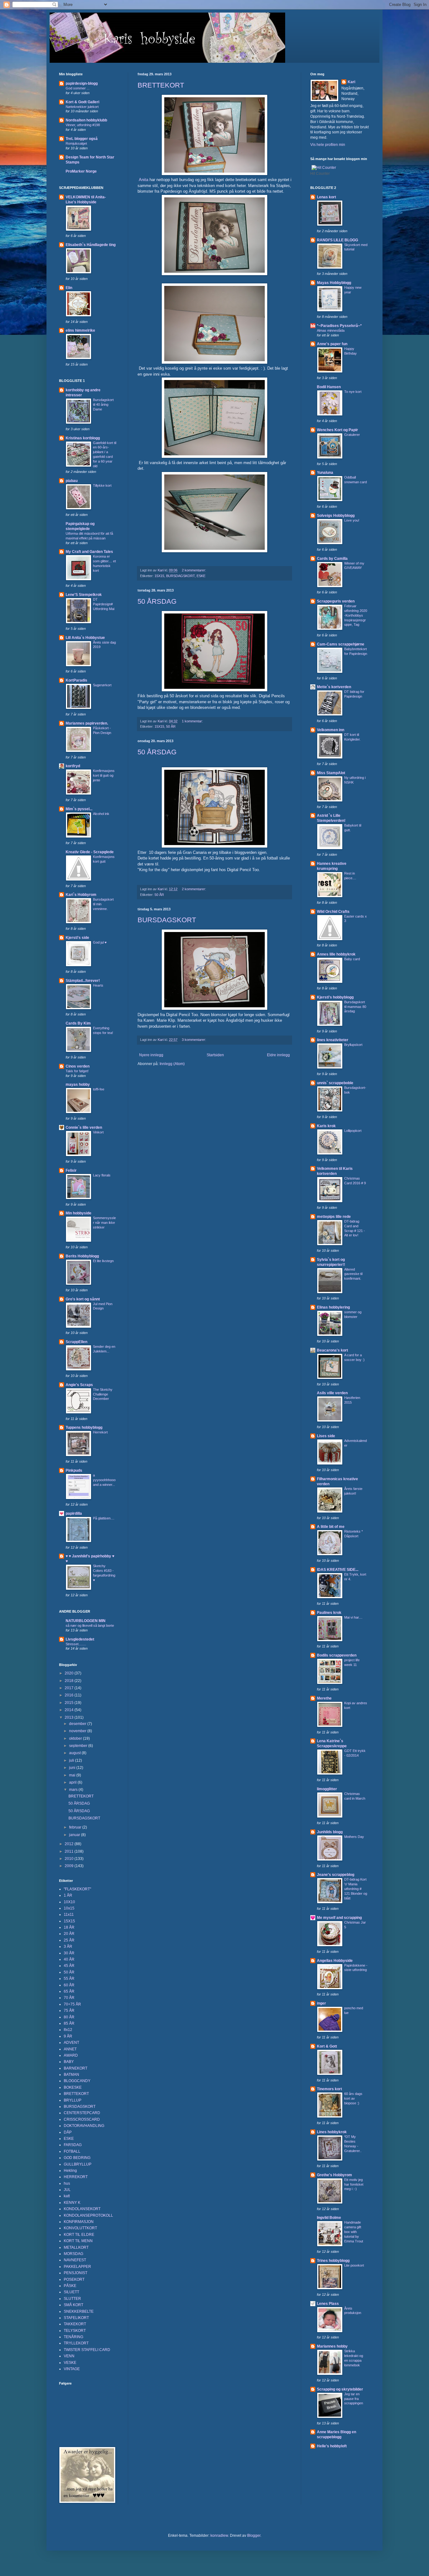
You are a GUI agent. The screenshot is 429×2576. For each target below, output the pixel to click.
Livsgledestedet (80, 1639)
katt (67, 2196)
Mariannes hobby (332, 2346)
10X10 (69, 1902)
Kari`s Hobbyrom (81, 895)
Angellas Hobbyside (335, 1961)
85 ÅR (69, 2023)
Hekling (70, 2171)
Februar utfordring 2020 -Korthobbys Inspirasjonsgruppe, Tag (356, 615)
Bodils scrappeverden (337, 1655)
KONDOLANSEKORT (82, 2209)
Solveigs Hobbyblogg (336, 516)
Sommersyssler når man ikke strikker (104, 1223)
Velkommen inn (331, 730)
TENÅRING (73, 2337)
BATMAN (71, 2075)
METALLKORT (76, 2247)
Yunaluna (325, 473)
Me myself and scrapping (339, 1918)
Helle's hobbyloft (332, 2446)
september (79, 1746)
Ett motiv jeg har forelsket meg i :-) (354, 2184)
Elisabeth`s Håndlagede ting (91, 245)
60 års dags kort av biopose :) (353, 2098)
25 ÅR (69, 1940)
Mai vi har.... (353, 1617)
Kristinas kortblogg (83, 438)
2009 (70, 1866)
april (73, 1782)
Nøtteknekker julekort (82, 107)
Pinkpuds (74, 1470)
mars (74, 1790)
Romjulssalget (76, 143)
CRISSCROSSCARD (82, 2119)
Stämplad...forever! (83, 981)
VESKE (70, 2363)
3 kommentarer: (194, 1040)
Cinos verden (78, 1066)
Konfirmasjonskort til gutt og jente (104, 775)
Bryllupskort (353, 1045)
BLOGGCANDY (77, 2081)
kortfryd (73, 766)
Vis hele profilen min (328, 145)
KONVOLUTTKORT (80, 2228)
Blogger (254, 2536)
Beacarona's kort (332, 1350)
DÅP (68, 2132)
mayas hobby (78, 1084)
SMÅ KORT (73, 2305)
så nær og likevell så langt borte (90, 1625)
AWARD (71, 2055)
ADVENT (71, 2043)
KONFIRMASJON (79, 2222)
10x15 (69, 1908)
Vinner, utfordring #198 (83, 125)
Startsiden (215, 1055)
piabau (72, 481)
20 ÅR (69, 1934)
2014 (70, 1710)
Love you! (352, 520)
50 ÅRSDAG (157, 601)
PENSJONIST (76, 2273)
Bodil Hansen (329, 387)
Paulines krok (329, 1613)
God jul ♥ (100, 942)
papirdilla (74, 1513)
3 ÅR (68, 1947)
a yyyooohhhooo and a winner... (104, 1480)
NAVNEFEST (75, 2260)
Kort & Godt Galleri (82, 102)
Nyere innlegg (151, 1055)
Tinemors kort (329, 2089)
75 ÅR (69, 2011)
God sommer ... (78, 88)
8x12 (68, 2030)
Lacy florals (102, 1175)
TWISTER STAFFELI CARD (87, 2350)
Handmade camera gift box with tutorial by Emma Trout (354, 2232)
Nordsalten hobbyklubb (86, 120)
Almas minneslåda (331, 330)
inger (321, 2003)
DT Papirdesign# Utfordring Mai (104, 604)
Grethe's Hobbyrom (334, 2175)
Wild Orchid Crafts (333, 912)
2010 (70, 1859)
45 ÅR (69, 1966)
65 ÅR (69, 1991)
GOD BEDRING (77, 2158)
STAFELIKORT (76, 2318)
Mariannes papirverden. (87, 723)
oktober (76, 1738)
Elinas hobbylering (333, 1307)
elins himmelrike (80, 330)
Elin (69, 288)
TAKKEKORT (75, 2324)
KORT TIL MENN (78, 2241)
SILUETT (71, 2292)
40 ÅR (69, 1959)
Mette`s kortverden (334, 687)
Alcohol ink (101, 814)
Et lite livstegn (103, 1261)
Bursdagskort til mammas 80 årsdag (355, 1007)
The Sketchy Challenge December (103, 1394)
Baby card (352, 959)
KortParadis (76, 680)
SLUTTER (72, 2299)
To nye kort (353, 392)
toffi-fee (99, 1089)
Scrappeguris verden (336, 601)
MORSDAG (73, 2254)
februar (76, 1827)
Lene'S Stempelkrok (84, 595)
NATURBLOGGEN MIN (86, 1621)
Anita (143, 180)
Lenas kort (326, 197)
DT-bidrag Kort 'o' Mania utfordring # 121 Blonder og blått (356, 1889)
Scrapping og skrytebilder (340, 2389)
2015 (70, 1703)
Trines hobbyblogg (333, 2261)
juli (72, 1760)
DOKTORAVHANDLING (84, 2126)
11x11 (69, 1915)
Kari (351, 82)
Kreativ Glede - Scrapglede (90, 852)
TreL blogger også (82, 139)
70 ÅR (69, 1998)
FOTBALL (72, 2151)
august (75, 1753)
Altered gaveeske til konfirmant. (353, 1274)
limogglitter (327, 1789)
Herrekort (100, 1432)
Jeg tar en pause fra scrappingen (354, 2399)
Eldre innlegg (278, 1055)
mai (73, 1775)
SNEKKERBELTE (79, 2311)
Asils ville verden (332, 1393)
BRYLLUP (73, 2100)
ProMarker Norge (81, 171)
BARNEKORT (76, 2068)
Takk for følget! (77, 1071)
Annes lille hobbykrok (336, 954)
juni (73, 1768)
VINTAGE (72, 2369)
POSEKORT (74, 2279)
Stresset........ (76, 1644)
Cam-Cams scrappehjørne (341, 644)
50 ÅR (171, 726)
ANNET (70, 2049)
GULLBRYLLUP (78, 2164)
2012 (70, 1844)
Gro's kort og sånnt (83, 1299)
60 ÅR (69, 1985)
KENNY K (72, 2203)
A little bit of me (331, 1527)
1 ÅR (68, 1895)
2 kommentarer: (194, 570)
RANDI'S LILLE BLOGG (337, 240)
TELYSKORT (75, 2331)
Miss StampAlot (331, 773)
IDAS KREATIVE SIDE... (338, 1570)
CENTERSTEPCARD (82, 2113)
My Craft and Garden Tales (89, 552)
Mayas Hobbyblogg (334, 283)
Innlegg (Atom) (172, 1064)
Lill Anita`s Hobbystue (85, 638)
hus (67, 2183)
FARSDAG (73, 2145)
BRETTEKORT (161, 85)
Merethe (324, 1698)
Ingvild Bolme (329, 2218)
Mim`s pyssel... (79, 809)
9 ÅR (68, 2036)
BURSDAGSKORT (180, 576)
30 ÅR (69, 1953)
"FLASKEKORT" (77, 1889)
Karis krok (326, 1126)
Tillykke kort (102, 485)
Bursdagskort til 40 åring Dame (103, 404)
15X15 (159, 576)
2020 (70, 1673)
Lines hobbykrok (332, 2132)
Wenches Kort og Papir (337, 430)
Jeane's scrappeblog (336, 1875)
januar (75, 1835)
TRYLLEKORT (76, 2343)
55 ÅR (69, 1979)
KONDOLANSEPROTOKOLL (88, 2215)
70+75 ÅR (72, 2004)
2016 (70, 1695)
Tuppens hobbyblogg (84, 1427)
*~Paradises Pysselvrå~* (339, 326)
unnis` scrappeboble (335, 1083)
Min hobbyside (79, 1213)
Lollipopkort (353, 1131)
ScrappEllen (76, 1342)
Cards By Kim (78, 1023)
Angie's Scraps (79, 1385)
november (78, 1731)
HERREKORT (76, 2177)
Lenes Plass (328, 2304)
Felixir (71, 1170)
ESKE (201, 576)
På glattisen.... (104, 1518)
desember (78, 1724)
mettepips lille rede (334, 1217)
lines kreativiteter (333, 1040)
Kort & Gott (327, 2046)
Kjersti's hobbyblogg (335, 997)
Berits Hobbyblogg (82, 1256)
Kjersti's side (77, 938)
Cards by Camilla (332, 559)
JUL (67, 2190)
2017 (70, 1688)
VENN (69, 2356)
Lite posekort (354, 2265)
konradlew (219, 2536)
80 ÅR (69, 2017)
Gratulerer (352, 435)
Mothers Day (354, 1837)
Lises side (326, 1436)
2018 (70, 1681)
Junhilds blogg (330, 1832)
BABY (69, 2062)
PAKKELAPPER (77, 2267)
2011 (70, 1851)
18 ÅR (69, 1927)
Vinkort (98, 1132)
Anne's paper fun (332, 344)
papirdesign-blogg (82, 83)
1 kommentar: (193, 721)
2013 (70, 1717)
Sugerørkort (102, 685)
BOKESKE (73, 2087)
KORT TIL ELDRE (79, 2235)
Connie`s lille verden (84, 1127)
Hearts (98, 985)
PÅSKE (70, 2286)
